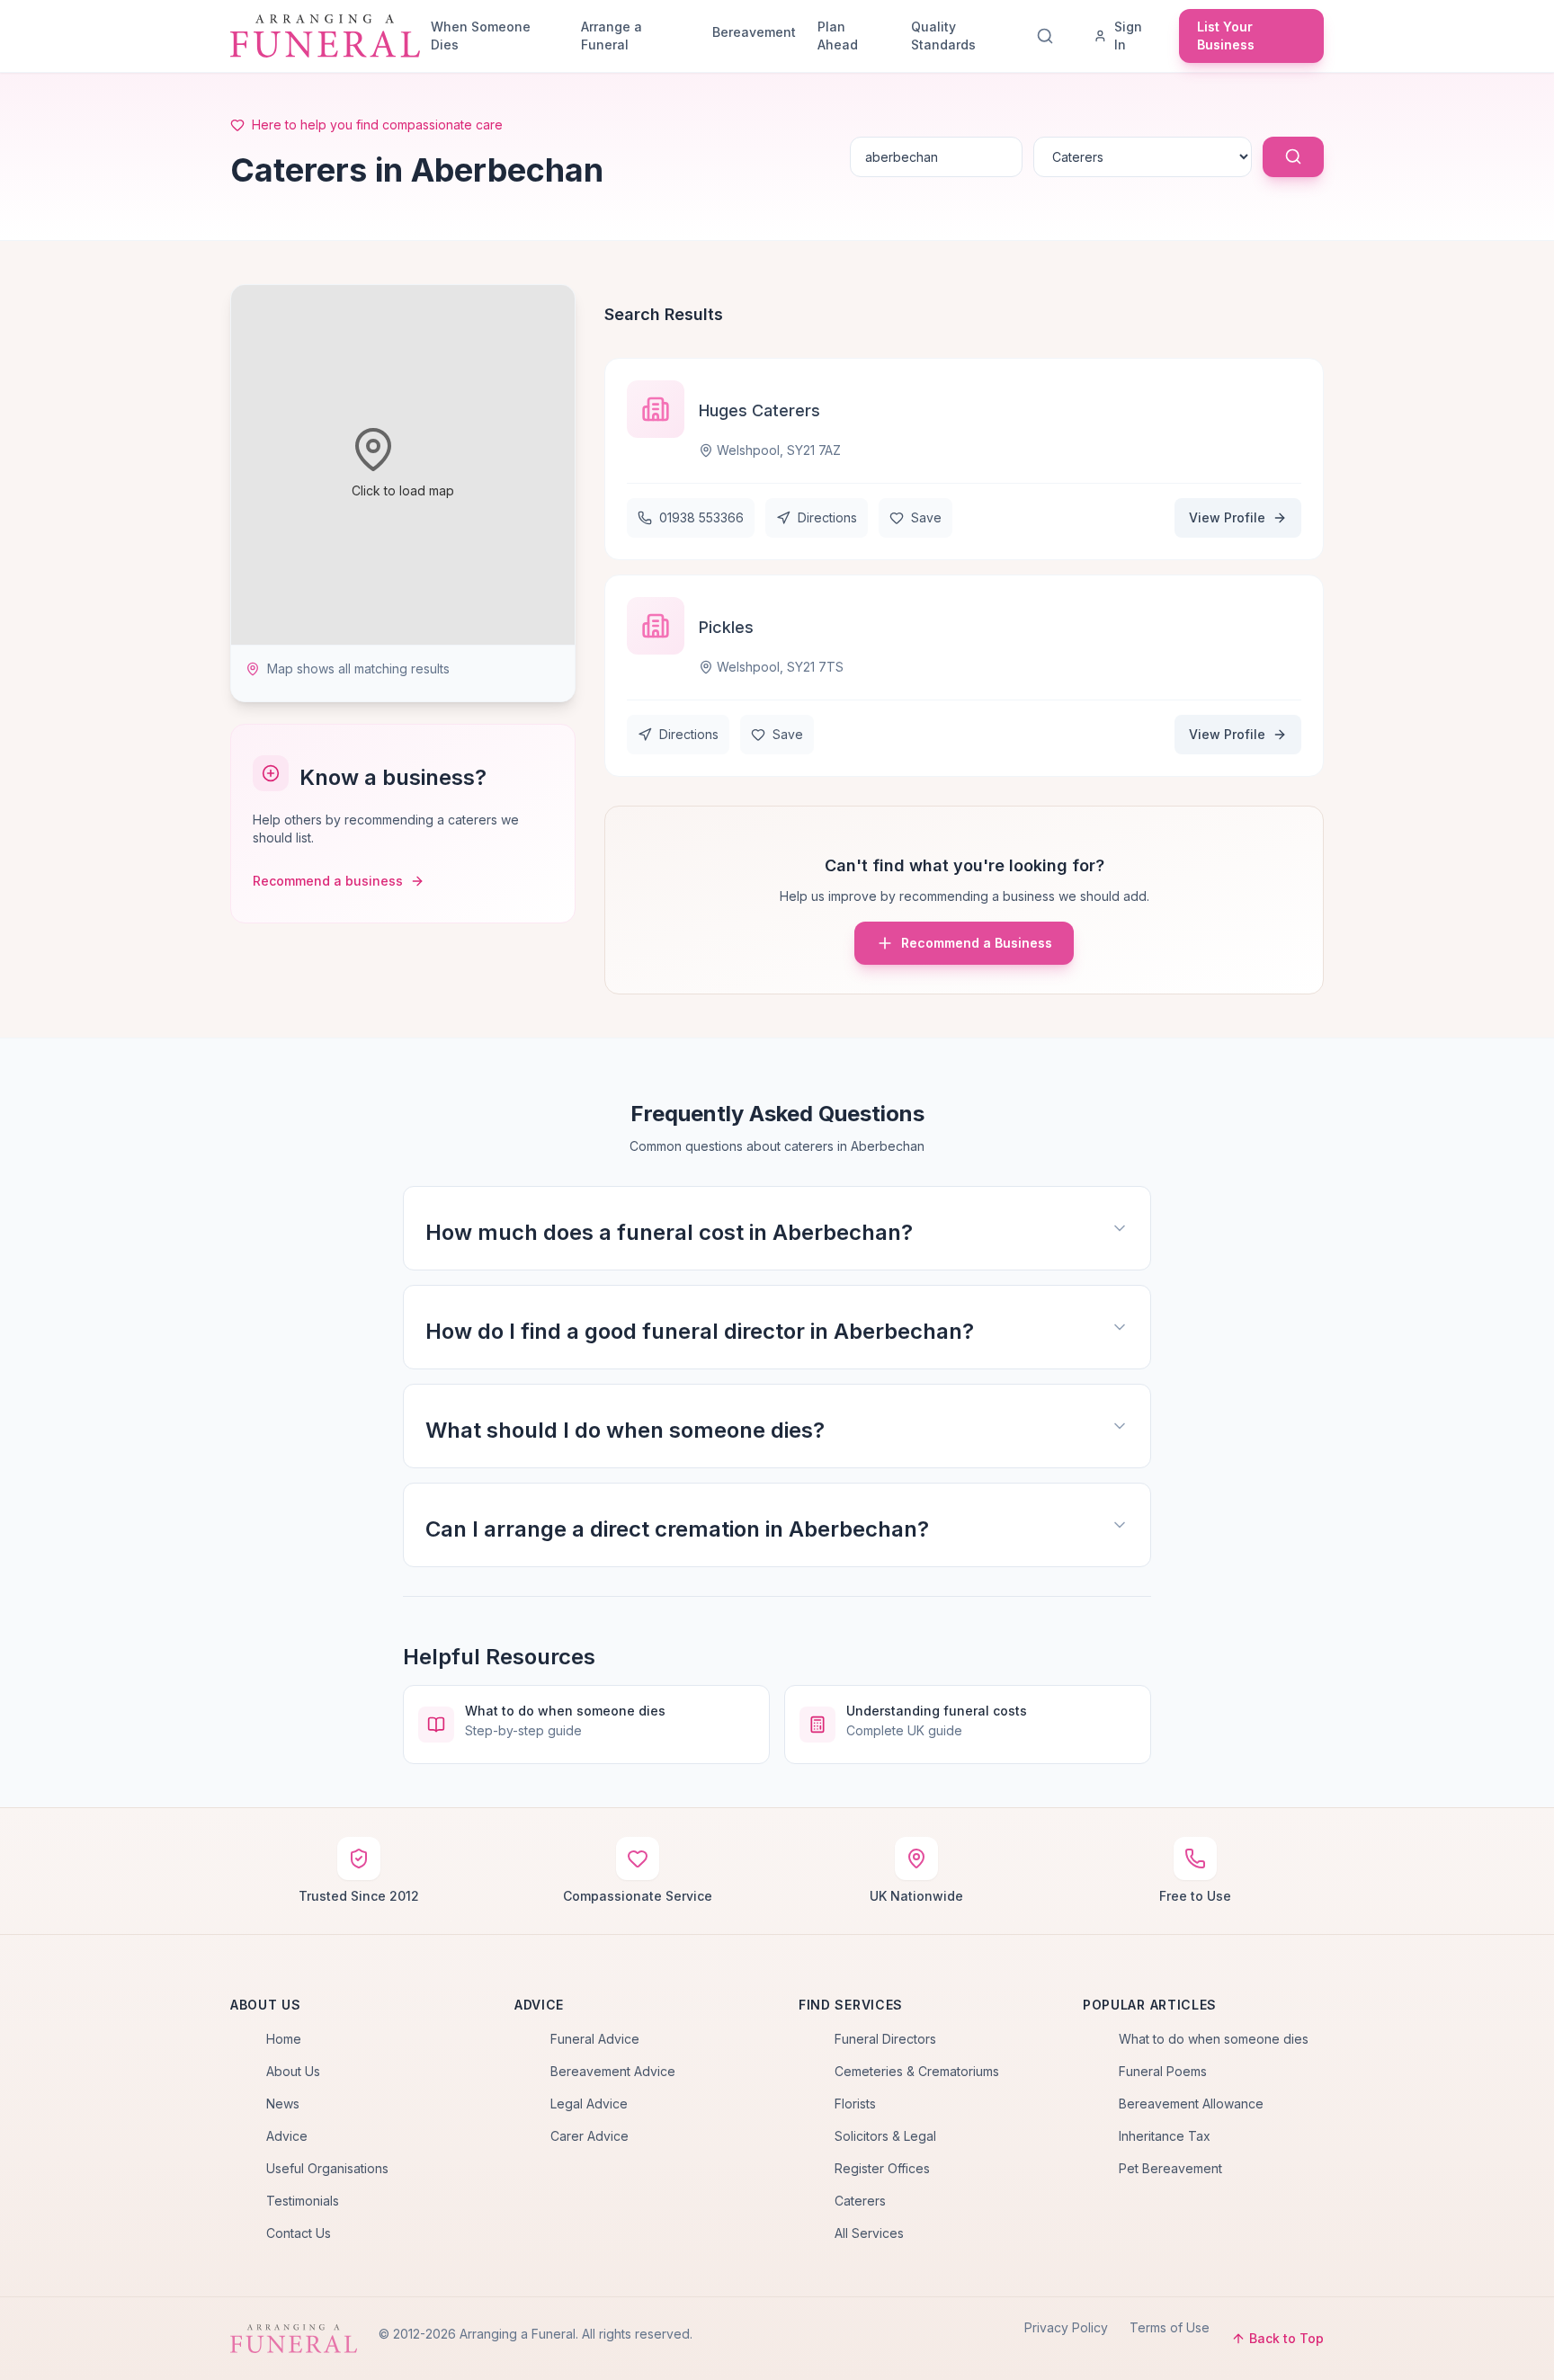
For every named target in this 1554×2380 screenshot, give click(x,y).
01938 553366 (701, 517)
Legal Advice (589, 2104)
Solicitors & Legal (885, 2136)
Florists (855, 2104)
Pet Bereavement (1170, 2168)
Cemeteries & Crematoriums (917, 2071)
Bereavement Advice (613, 2071)
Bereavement (754, 32)
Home (284, 2039)
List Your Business (1226, 36)
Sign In (1128, 36)
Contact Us (299, 2233)
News (283, 2104)
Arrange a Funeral (612, 36)
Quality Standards (943, 36)
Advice (287, 2136)
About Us (293, 2071)
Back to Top (1286, 2338)
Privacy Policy (1066, 2327)
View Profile (1227, 517)
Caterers (860, 2201)
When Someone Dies (481, 36)
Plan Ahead (838, 36)
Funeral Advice (595, 2039)
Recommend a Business (977, 943)
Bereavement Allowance (1191, 2104)
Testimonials (303, 2201)
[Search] (1049, 36)
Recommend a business (328, 881)
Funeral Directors (885, 2039)
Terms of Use (1170, 2327)
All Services (869, 2233)
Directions (827, 517)
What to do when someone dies (1214, 2039)
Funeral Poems (1163, 2071)
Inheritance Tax (1165, 2136)
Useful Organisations (327, 2168)
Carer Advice (589, 2136)
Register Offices (882, 2168)
